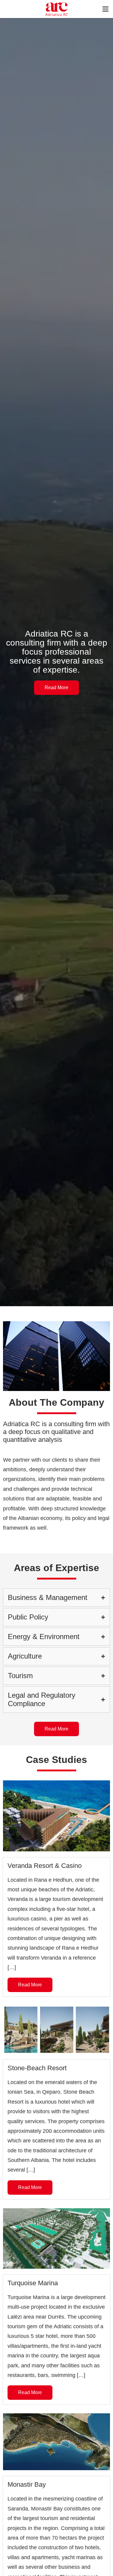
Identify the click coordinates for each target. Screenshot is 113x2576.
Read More (56, 688)
